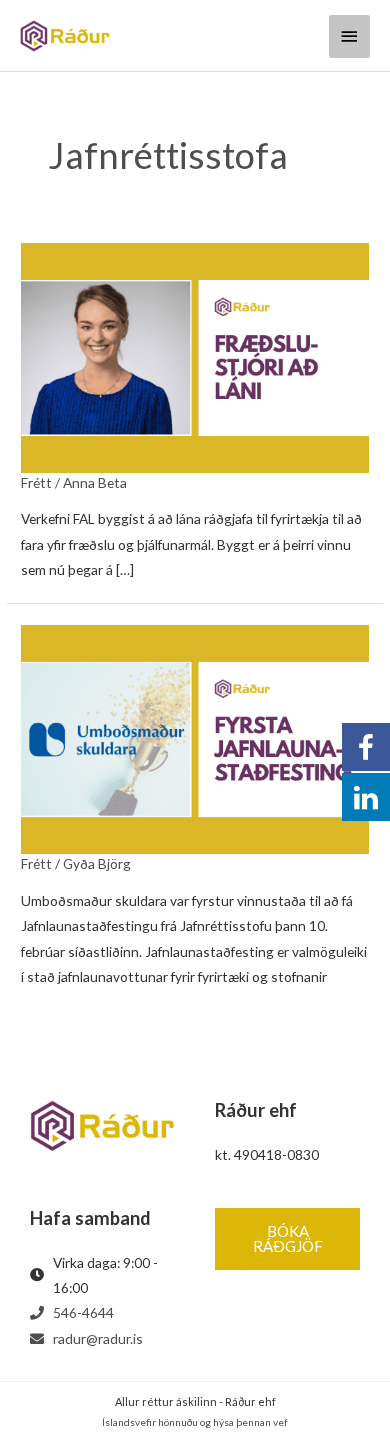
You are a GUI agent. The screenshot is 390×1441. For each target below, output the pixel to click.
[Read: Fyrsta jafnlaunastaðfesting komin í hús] (195, 737)
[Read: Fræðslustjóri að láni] (195, 356)
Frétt (36, 482)
